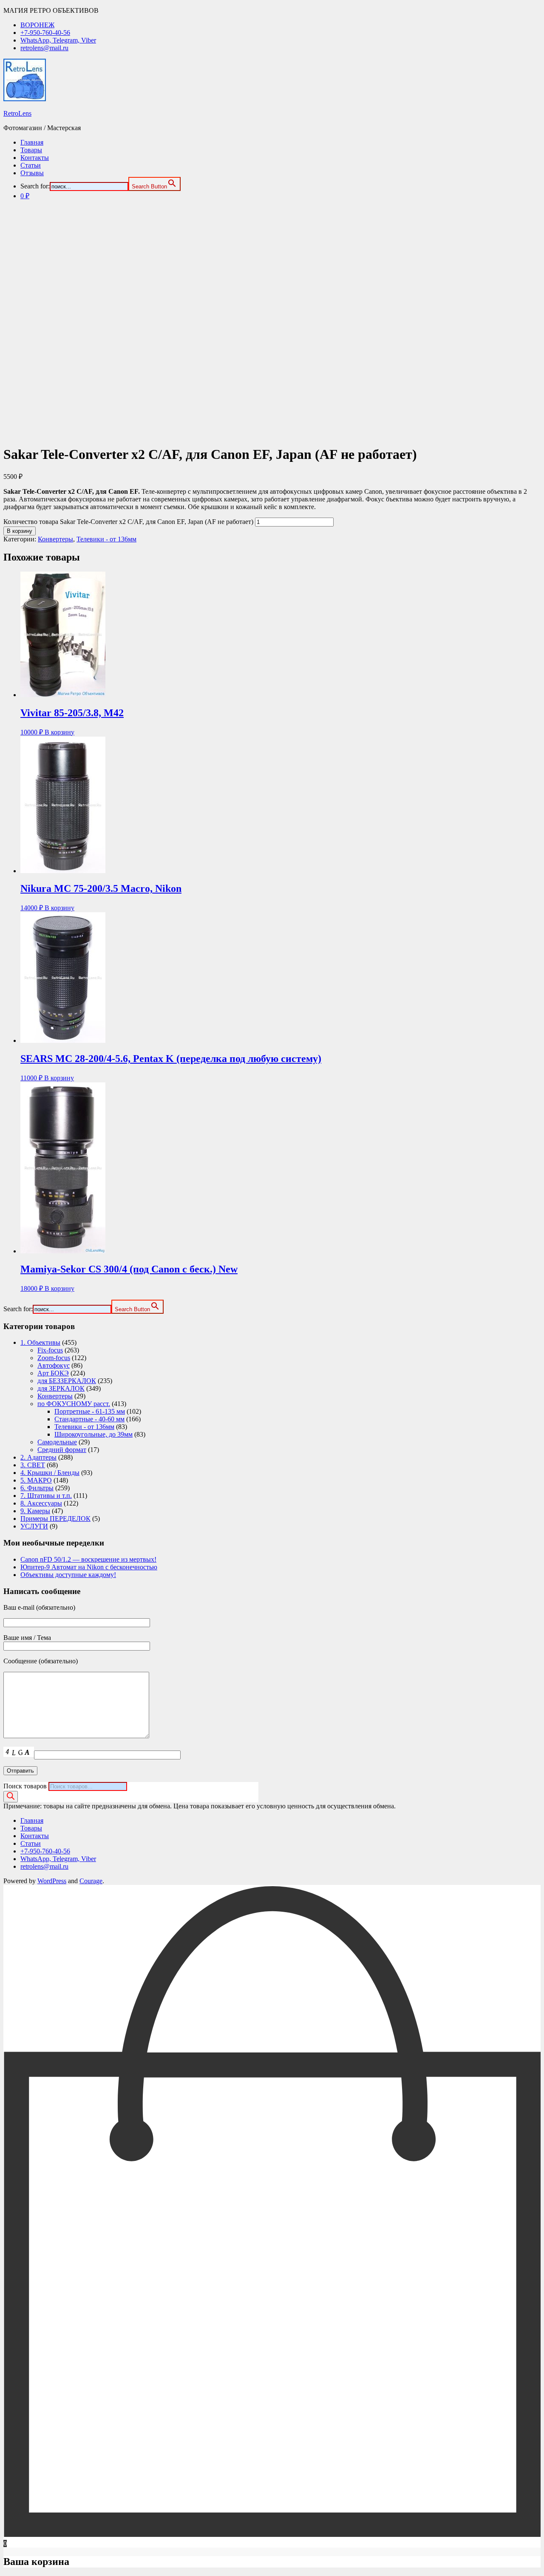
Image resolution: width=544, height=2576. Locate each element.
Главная (32, 142)
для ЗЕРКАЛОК (61, 1388)
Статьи (31, 165)
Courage (91, 1881)
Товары (31, 150)
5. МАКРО (36, 1480)
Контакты (35, 158)
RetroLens (17, 113)
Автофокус (54, 1365)
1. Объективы (40, 1342)
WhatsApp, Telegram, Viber (58, 40)
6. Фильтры (37, 1488)
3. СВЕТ (33, 1465)
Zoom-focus (54, 1358)
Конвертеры (55, 539)
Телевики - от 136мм (106, 539)
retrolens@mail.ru (44, 48)
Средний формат (62, 1450)
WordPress (52, 1881)
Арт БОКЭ (53, 1373)
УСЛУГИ (34, 1526)
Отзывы (32, 173)
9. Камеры (35, 1511)
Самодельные (57, 1442)
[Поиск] (11, 1797)
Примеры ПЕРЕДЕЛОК (55, 1519)
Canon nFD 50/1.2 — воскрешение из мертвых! (88, 1559)
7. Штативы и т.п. (46, 1496)
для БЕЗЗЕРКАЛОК (67, 1381)
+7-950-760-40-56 (45, 33)
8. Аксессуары (41, 1503)
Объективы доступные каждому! (68, 1575)
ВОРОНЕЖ (37, 25)
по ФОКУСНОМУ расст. (74, 1404)
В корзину (20, 531)
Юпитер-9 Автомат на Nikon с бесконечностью (89, 1567)
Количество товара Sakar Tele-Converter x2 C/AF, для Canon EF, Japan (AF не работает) (128, 522)
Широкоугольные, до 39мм (93, 1434)
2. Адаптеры (38, 1457)
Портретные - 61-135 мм (90, 1411)
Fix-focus (50, 1350)
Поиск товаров (25, 1786)
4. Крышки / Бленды (50, 1473)
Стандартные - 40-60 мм (89, 1419)
